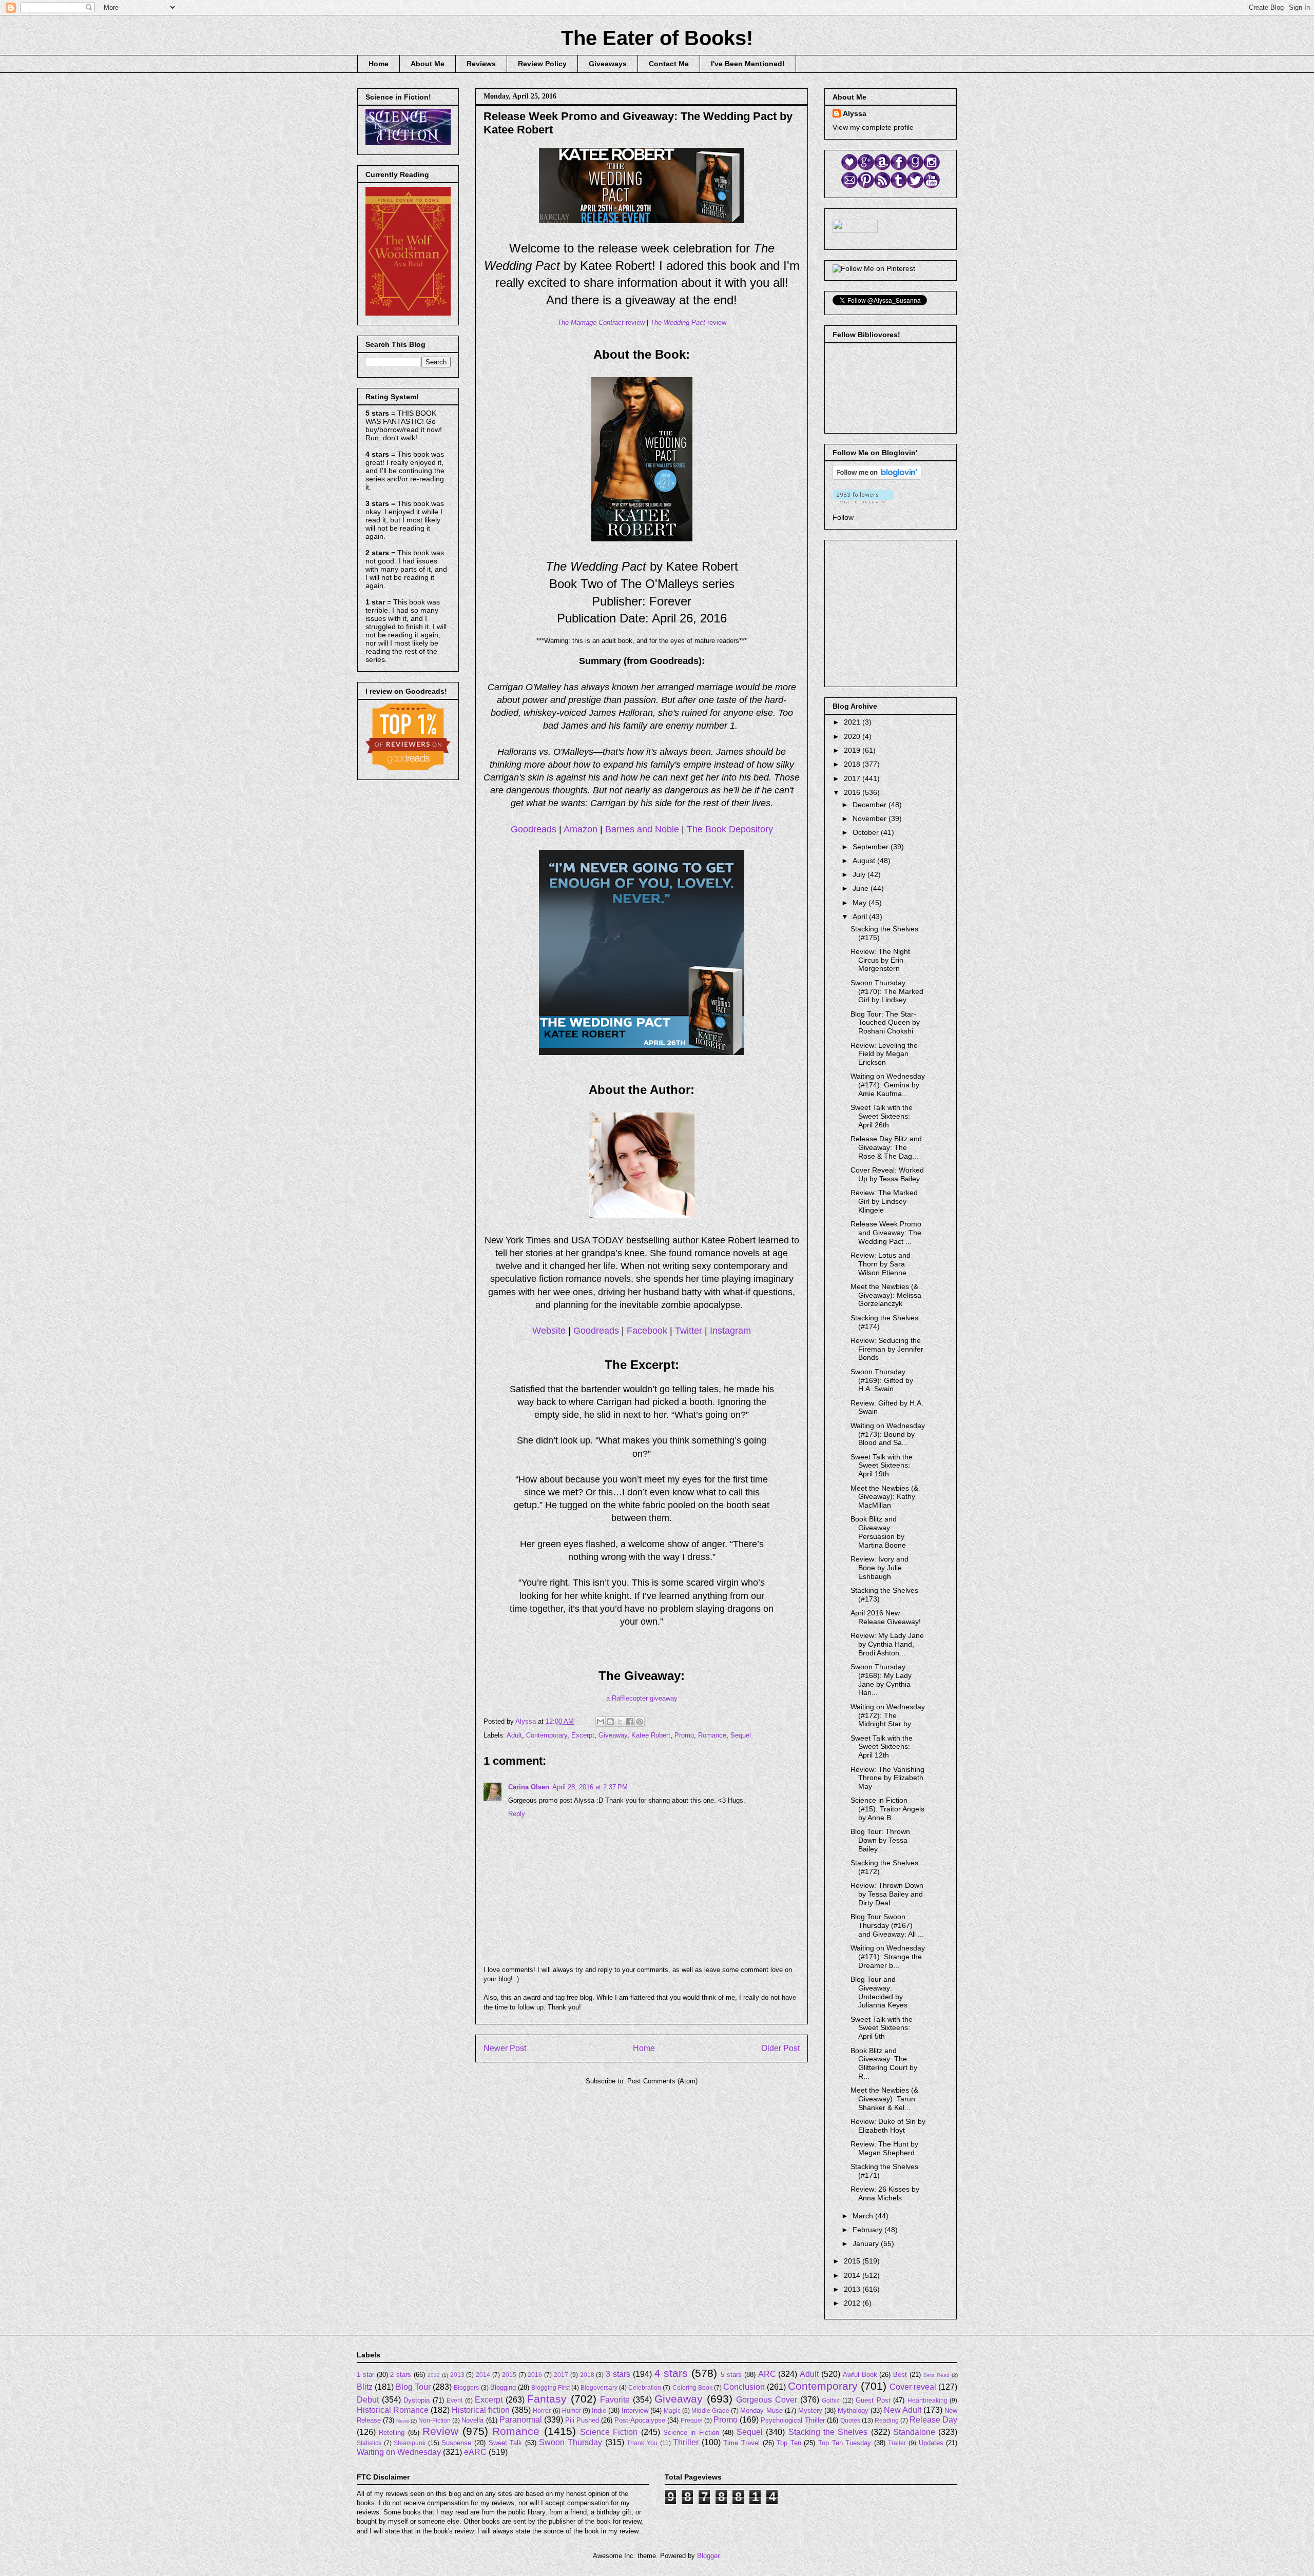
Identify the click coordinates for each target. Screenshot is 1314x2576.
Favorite (615, 2400)
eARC (475, 2452)
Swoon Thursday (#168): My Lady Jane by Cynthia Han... (881, 1680)
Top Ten (789, 2443)
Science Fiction (609, 2432)
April (861, 916)
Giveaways (608, 64)
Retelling (392, 2433)
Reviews (481, 64)
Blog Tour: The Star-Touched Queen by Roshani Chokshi (885, 1023)
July (860, 874)
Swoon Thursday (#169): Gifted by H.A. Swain (882, 1380)
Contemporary (547, 1735)
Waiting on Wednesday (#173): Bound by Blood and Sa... (888, 1434)
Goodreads (534, 829)
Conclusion (744, 2387)
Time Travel (741, 2443)
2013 (853, 2289)
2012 (853, 2303)
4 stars (671, 2373)
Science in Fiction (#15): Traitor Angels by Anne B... (887, 1809)
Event (455, 2400)
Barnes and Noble (642, 829)
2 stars (401, 2375)
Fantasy (547, 2399)
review (601, 323)
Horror (542, 2411)
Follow (843, 517)
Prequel (692, 2420)
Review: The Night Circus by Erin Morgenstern (880, 960)
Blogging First (550, 2387)
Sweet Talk (506, 2443)
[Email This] (601, 1722)
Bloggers (466, 2387)
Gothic (831, 2400)
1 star (365, 2375)
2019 (853, 750)
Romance (712, 1735)
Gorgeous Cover (767, 2400)
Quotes (850, 2420)
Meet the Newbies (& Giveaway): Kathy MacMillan (884, 1497)
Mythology (853, 2411)
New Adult (903, 2410)
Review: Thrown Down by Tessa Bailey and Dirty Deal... (887, 1894)
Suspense (456, 2443)
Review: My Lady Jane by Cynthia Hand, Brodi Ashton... (887, 1644)
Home (379, 64)
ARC (767, 2374)
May (861, 903)
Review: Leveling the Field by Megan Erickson (884, 1054)
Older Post (780, 2048)
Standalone (914, 2432)
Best (900, 2375)
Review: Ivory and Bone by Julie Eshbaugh (880, 1568)
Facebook (647, 1331)
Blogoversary (599, 2387)
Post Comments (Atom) (662, 2081)
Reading (887, 2420)
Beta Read (936, 2375)
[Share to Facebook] (630, 1722)
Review (440, 2431)
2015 (853, 2261)
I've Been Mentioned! (748, 64)
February (868, 2230)
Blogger (708, 2556)
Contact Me (669, 64)
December (871, 805)
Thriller (686, 2442)
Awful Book (860, 2375)
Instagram (730, 1331)
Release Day (933, 2420)
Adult (514, 1735)
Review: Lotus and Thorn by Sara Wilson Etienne (881, 1264)
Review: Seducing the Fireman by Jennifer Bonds (887, 1349)
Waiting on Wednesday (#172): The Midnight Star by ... (888, 1715)
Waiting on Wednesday (399, 2452)
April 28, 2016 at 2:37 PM (590, 1787)
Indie (599, 2411)
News (403, 2421)
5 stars (731, 2375)
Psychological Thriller (793, 2420)
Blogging (503, 2387)
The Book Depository (730, 829)
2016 (853, 792)
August (865, 861)
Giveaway (613, 1735)
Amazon (581, 829)
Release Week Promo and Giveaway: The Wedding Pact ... (886, 1233)
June (862, 888)
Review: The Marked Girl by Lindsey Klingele (884, 1201)
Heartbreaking (927, 2400)
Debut (368, 2400)
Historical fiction (481, 2410)
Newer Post (505, 2048)
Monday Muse (761, 2411)
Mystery (810, 2411)
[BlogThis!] (610, 1722)
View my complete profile (873, 127)
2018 (853, 764)
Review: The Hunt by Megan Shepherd (884, 2148)
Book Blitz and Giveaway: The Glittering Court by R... (884, 2063)
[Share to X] (620, 1722)
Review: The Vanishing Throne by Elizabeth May (887, 1778)
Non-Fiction (434, 2420)
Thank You (642, 2443)
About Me (428, 64)
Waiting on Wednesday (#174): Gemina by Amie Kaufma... (888, 1085)
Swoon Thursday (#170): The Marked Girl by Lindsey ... (887, 991)
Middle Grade (710, 2411)
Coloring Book (692, 2387)
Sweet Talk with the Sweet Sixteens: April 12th (882, 1747)
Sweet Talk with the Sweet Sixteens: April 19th (882, 1466)
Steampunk (410, 2443)
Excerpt (583, 1735)
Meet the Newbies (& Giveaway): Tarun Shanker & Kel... (884, 2099)
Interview (635, 2411)
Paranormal (521, 2420)
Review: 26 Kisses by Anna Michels (885, 2193)
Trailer (897, 2443)
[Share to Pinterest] (640, 1722)
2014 (853, 2275)
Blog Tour (413, 2387)
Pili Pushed (582, 2420)
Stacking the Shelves (828, 2432)
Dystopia (417, 2400)
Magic (672, 2411)
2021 (853, 722)
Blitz (365, 2387)
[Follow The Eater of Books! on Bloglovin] (877, 477)
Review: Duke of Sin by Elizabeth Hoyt (888, 2126)
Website (549, 1331)
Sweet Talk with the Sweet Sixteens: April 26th (882, 1116)
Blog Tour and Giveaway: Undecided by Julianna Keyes (879, 1992)
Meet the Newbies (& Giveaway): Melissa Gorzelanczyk (886, 1295)
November (871, 818)
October (867, 832)
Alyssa (855, 113)
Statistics (369, 2443)
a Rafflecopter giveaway (642, 1698)
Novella (472, 2420)
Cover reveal (913, 2387)
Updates (931, 2443)
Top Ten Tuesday (845, 2443)
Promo (684, 1735)
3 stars (618, 2374)
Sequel (741, 1735)
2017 (853, 778)
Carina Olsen (529, 1787)
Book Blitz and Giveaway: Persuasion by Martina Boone (878, 1532)
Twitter (689, 1331)
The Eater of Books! (657, 38)
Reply (517, 1814)
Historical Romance (393, 2410)
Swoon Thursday (571, 2442)
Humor (572, 2411)
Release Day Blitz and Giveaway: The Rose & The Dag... (886, 1147)
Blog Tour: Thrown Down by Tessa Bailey (880, 1840)
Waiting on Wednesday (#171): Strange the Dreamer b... (888, 1957)
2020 (853, 736)
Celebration (645, 2387)
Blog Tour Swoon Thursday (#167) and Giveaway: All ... (887, 1925)
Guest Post (873, 2400)
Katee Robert (651, 1735)
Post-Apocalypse (640, 2420)
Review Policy (542, 64)
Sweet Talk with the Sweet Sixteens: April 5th (882, 2028)
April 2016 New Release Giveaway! (886, 1617)
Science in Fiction (691, 2433)
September (872, 847)
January (867, 2243)
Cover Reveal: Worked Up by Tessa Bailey (887, 1174)
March (864, 2216)
